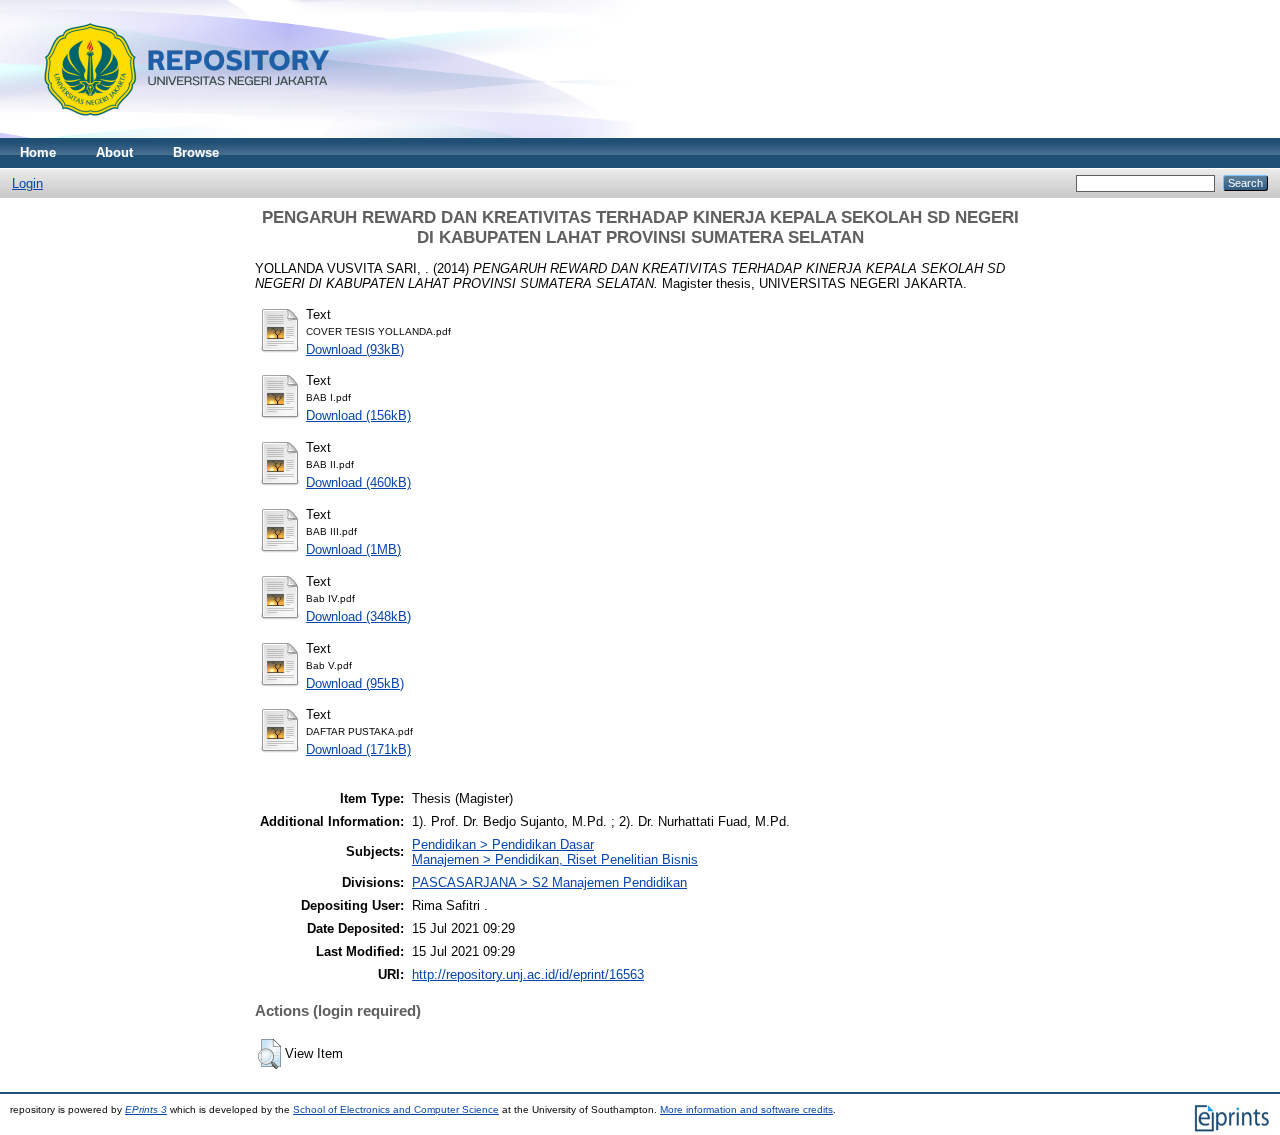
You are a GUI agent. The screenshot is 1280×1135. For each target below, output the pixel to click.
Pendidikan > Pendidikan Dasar (503, 844)
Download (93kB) (355, 349)
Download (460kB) (358, 482)
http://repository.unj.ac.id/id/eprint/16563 (528, 974)
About (114, 152)
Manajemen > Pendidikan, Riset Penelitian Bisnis (555, 859)
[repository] (179, 133)
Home (38, 152)
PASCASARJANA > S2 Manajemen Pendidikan (549, 882)
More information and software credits (746, 1109)
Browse (196, 152)
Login (27, 183)
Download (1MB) (353, 549)
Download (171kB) (358, 749)
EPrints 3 (146, 1109)
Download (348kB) (358, 616)
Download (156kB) (358, 415)
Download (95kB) (355, 683)
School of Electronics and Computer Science (396, 1109)
